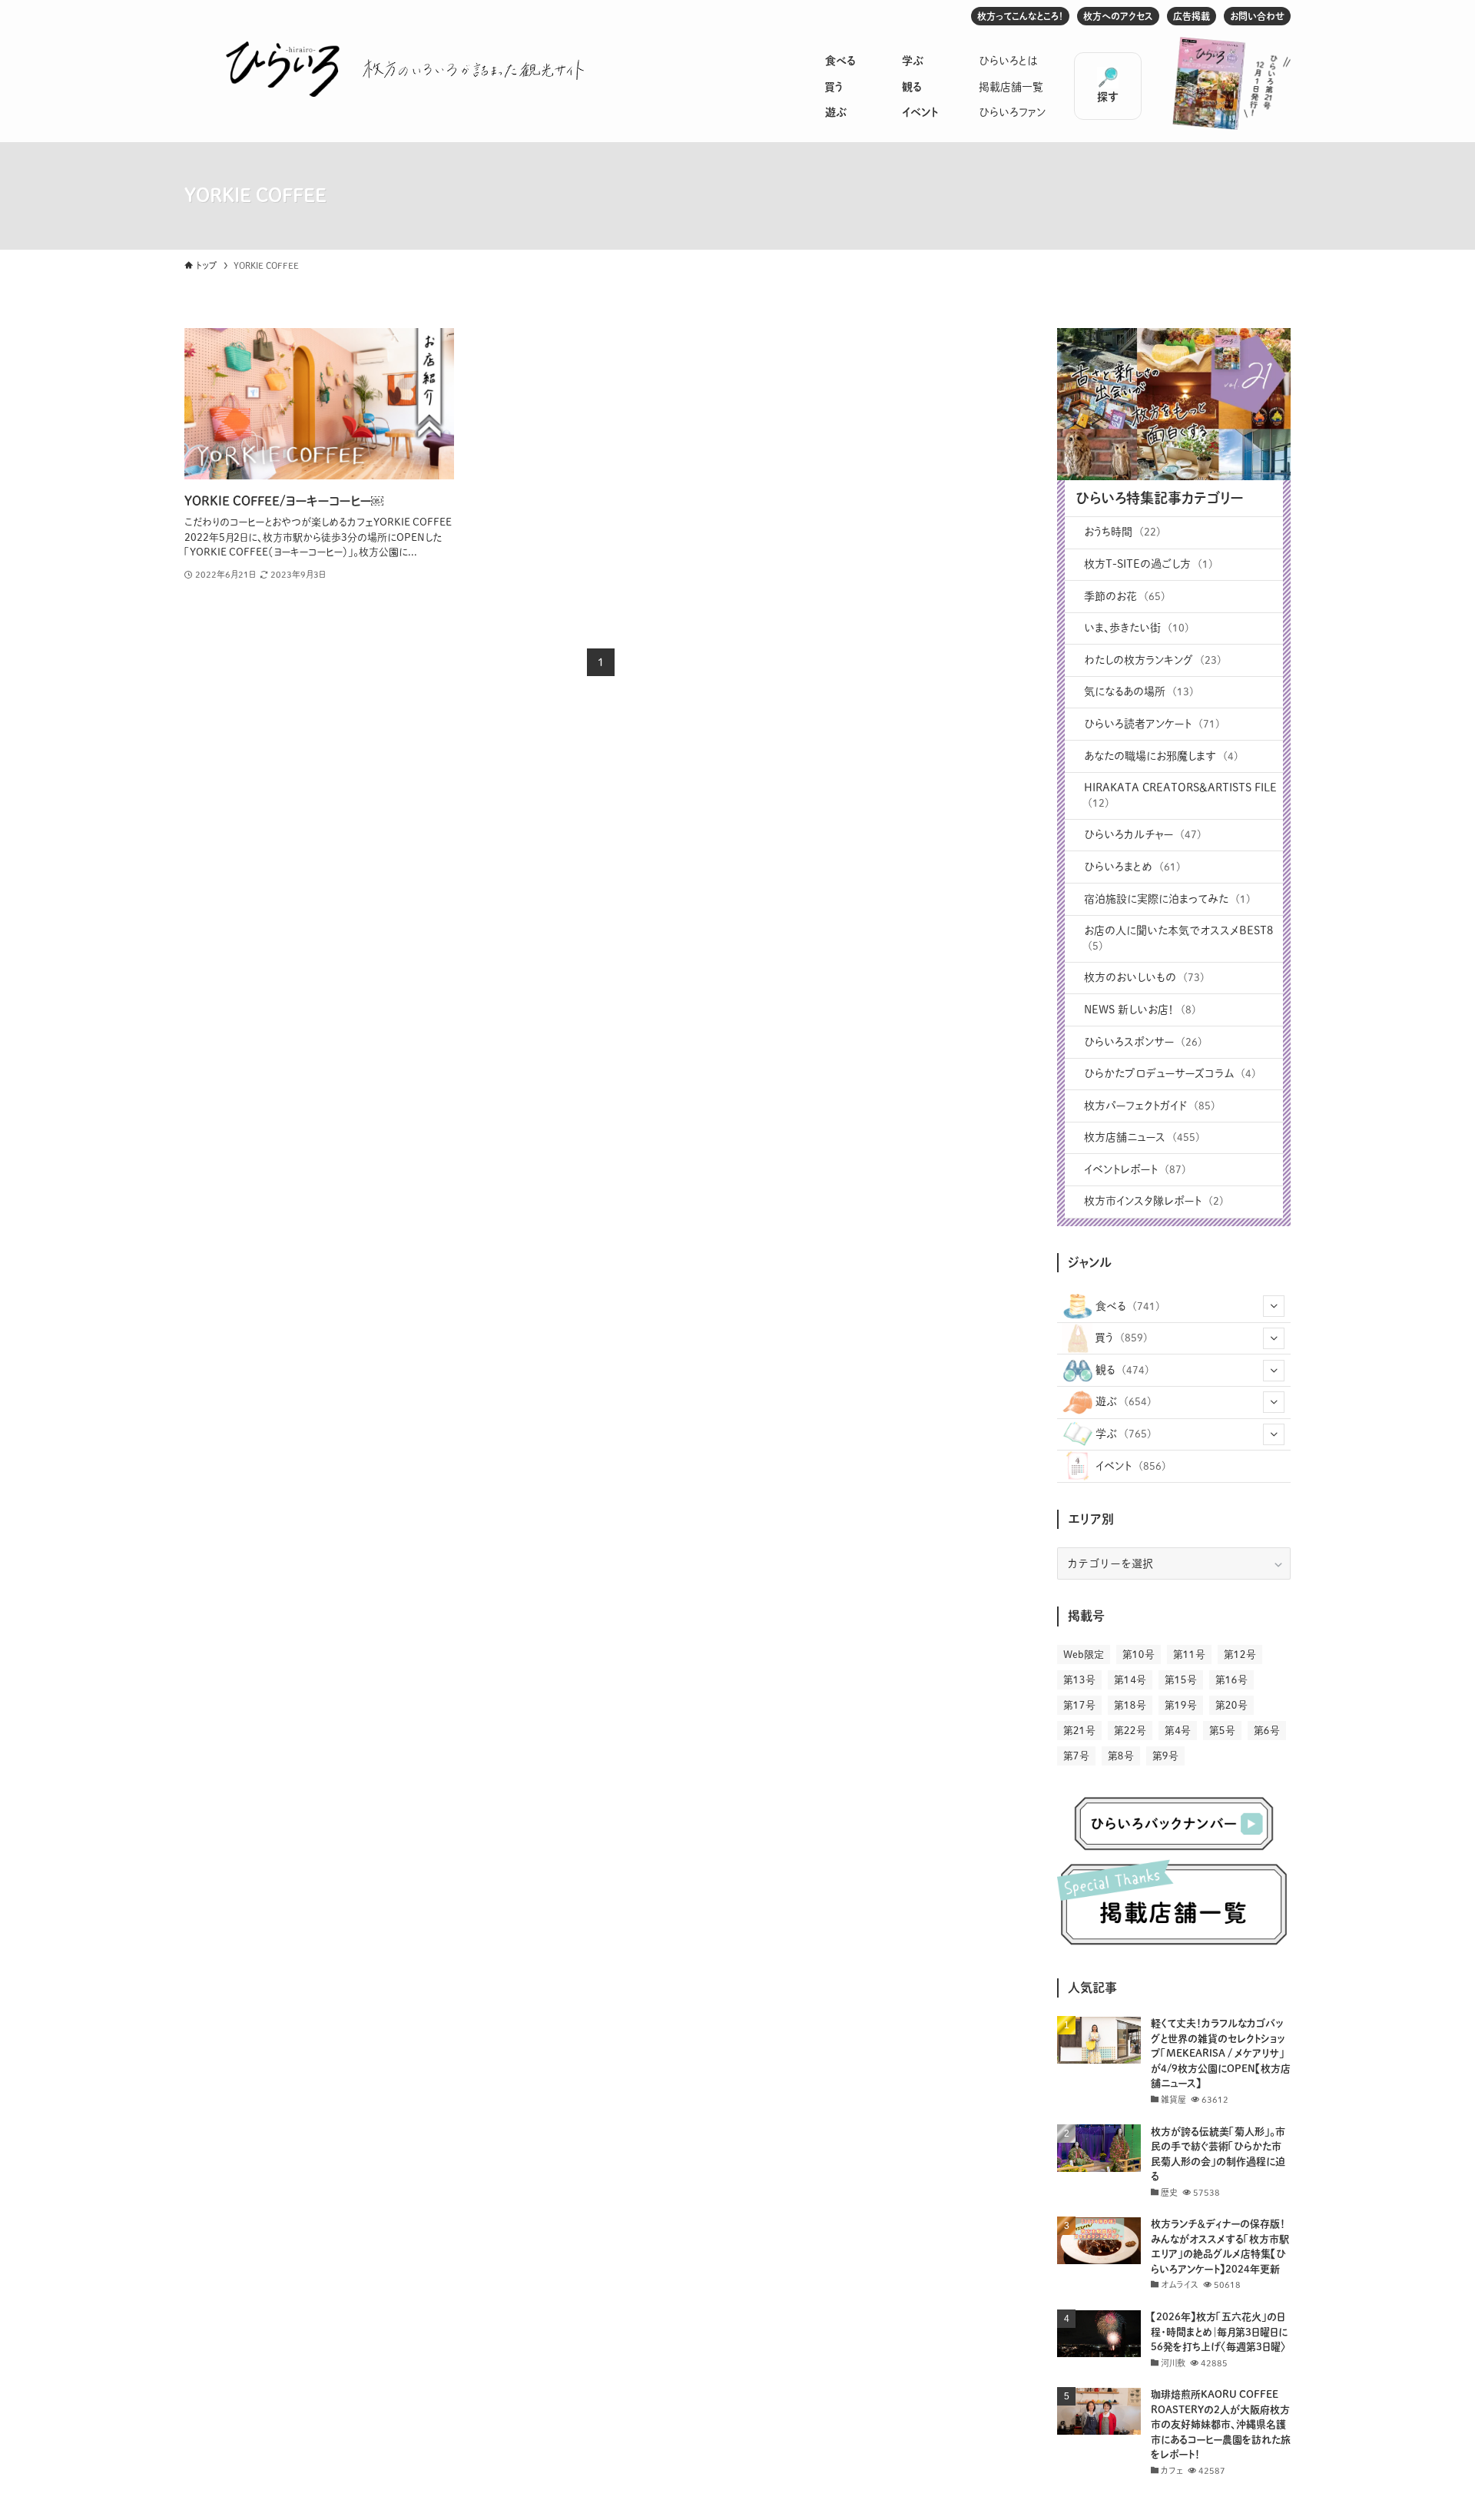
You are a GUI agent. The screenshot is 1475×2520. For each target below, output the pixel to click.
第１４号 (1130, 1680)
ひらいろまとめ (1132, 867)
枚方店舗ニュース (1142, 1137)
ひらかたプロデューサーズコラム (1170, 1073)
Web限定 (1084, 1655)
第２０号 (1231, 1705)
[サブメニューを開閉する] (1274, 1306)
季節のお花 (1125, 596)
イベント (920, 112)
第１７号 (1079, 1705)
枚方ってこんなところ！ (1020, 16)
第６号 (1267, 1731)
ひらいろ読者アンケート (1152, 724)
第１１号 (1189, 1655)
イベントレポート (1135, 1169)
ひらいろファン (1012, 112)
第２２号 (1130, 1731)
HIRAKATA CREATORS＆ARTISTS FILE (1180, 795)
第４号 (1178, 1731)
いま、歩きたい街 (1137, 628)
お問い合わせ (1257, 16)
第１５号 (1181, 1680)
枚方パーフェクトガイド (1150, 1106)
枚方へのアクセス (1118, 16)
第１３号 (1079, 1680)
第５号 (1222, 1731)
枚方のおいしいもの (1144, 977)
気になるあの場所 (1139, 691)
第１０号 (1139, 1655)
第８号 (1121, 1756)
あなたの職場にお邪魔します (1161, 756)
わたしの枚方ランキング (1153, 660)
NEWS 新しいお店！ (1140, 1010)
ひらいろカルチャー (1143, 834)
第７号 (1076, 1756)
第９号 (1165, 1756)
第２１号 (1079, 1731)
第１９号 (1181, 1705)
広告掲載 (1192, 16)
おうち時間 (1122, 532)
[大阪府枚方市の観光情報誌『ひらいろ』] (283, 69)
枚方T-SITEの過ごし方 (1149, 564)
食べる (840, 61)
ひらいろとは (1008, 61)
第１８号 (1130, 1705)
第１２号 (1240, 1655)
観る (912, 87)
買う (834, 87)
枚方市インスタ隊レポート (1154, 1201)
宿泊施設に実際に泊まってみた (1167, 899)
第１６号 (1231, 1680)
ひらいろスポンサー (1143, 1042)
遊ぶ (836, 112)
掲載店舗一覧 (1011, 87)
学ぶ (913, 61)
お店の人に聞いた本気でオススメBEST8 (1178, 938)
